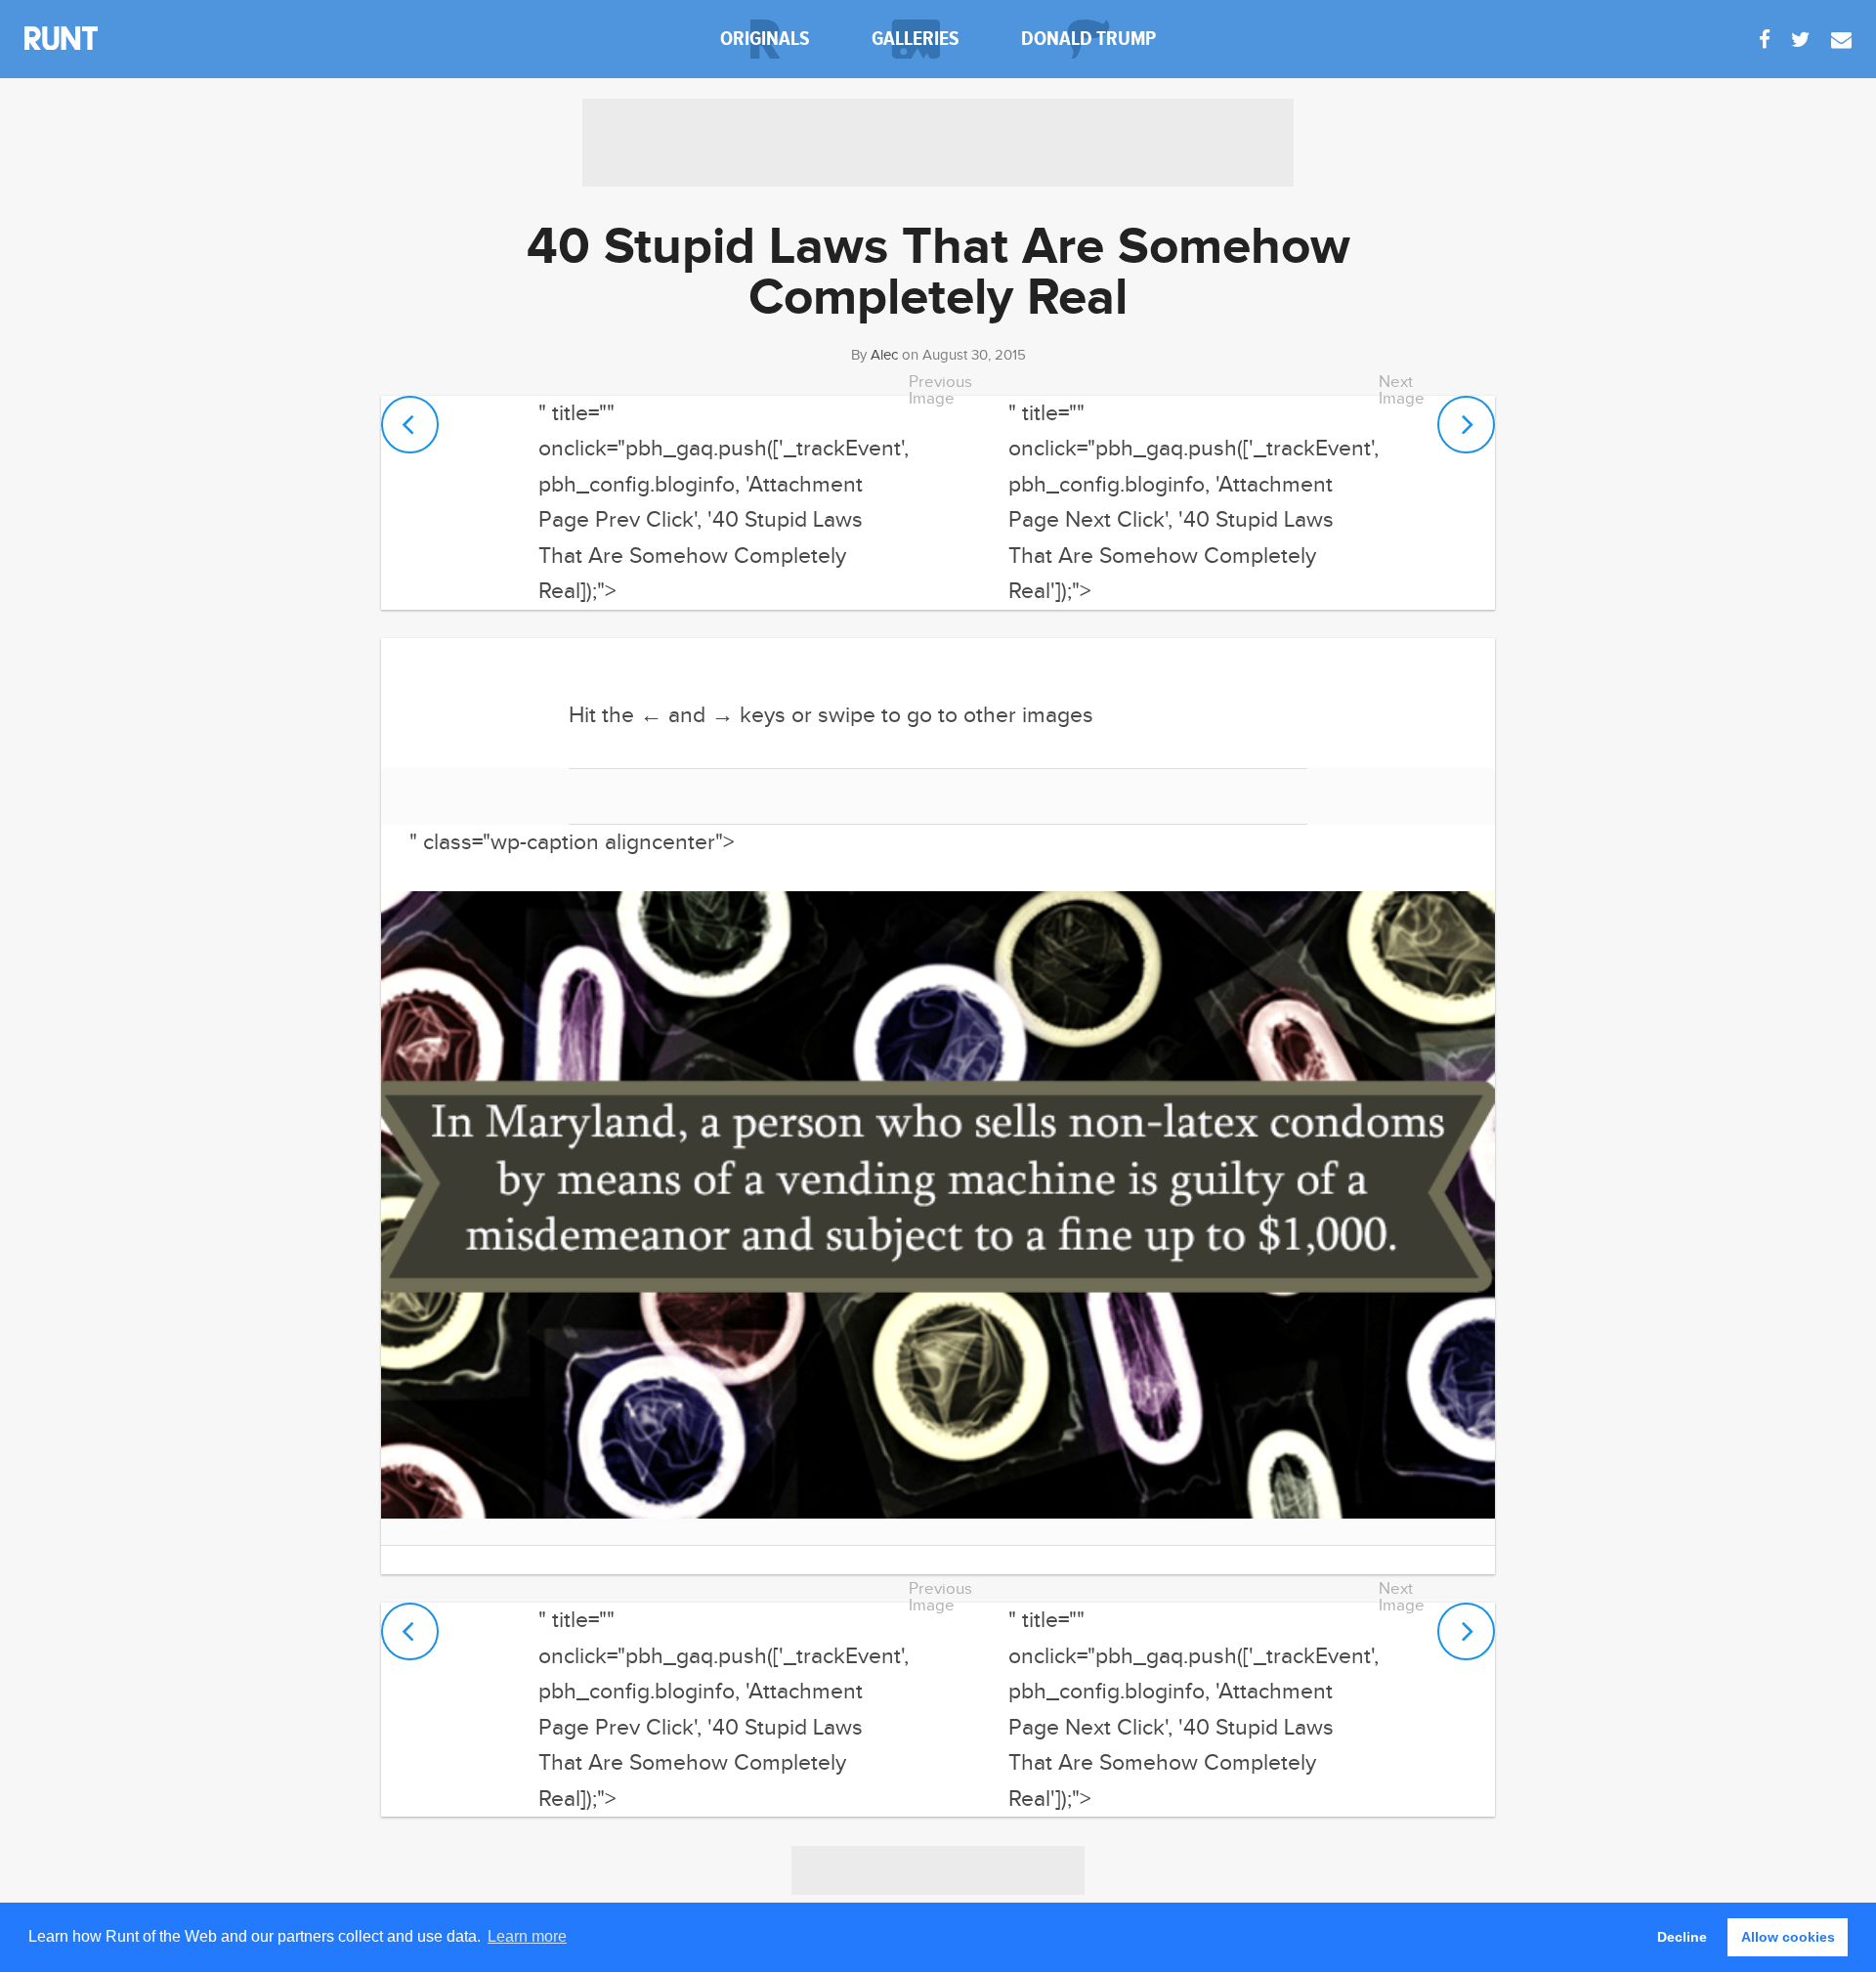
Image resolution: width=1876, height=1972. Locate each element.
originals (765, 39)
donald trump (1088, 39)
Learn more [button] (527, 1936)
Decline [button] (1682, 1937)
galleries (916, 39)
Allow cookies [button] (1788, 1937)
